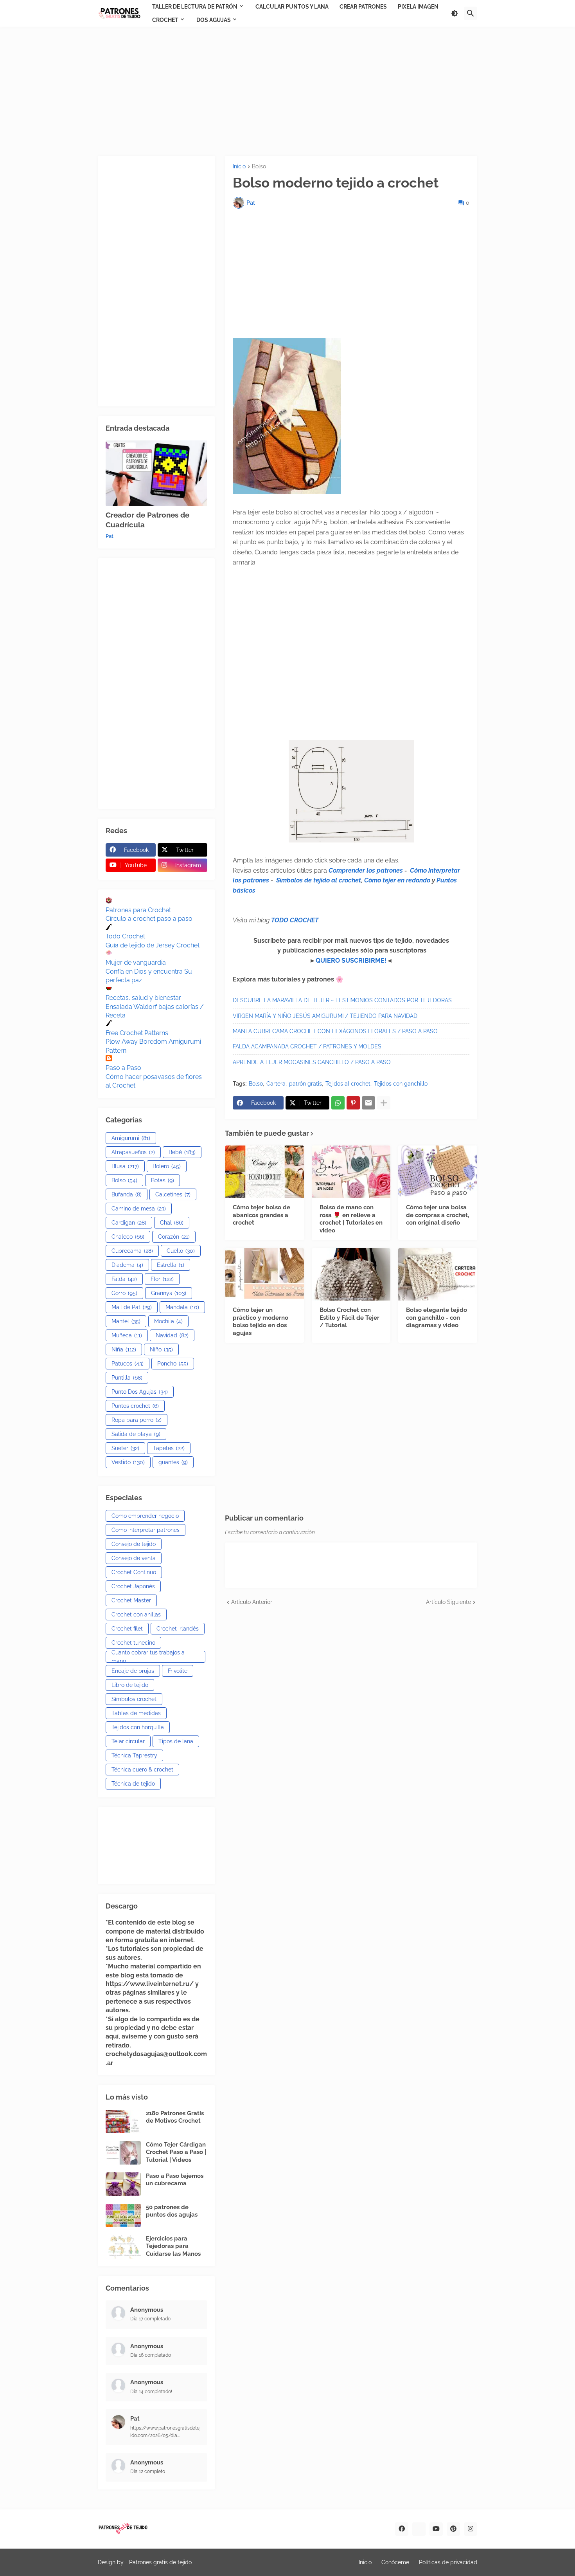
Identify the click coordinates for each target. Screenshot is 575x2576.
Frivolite (178, 1671)
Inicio (239, 167)
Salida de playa (136, 1434)
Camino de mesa (139, 1209)
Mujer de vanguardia (136, 962)
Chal (172, 1223)
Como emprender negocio (145, 1516)
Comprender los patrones (366, 870)
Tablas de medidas (136, 1713)
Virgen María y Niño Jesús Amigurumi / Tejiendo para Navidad (325, 1016)
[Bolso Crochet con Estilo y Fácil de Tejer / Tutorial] (351, 1274)
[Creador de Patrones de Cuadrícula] (156, 473)
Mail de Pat (132, 1307)
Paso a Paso (123, 1068)
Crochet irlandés (178, 1629)
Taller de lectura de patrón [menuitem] (195, 7)
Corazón (174, 1237)
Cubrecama (132, 1251)
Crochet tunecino (133, 1643)
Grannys (169, 1293)
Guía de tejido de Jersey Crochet (153, 945)
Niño (161, 1349)
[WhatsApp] (338, 1103)
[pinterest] (453, 2529)
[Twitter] (419, 2529)
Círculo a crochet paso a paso (149, 919)
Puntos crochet (135, 1406)
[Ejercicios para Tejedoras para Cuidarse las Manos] (123, 2247)
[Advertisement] (287, 91)
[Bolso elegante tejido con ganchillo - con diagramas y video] (438, 1274)
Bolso (259, 167)
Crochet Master (131, 1600)
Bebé (182, 1152)
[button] (455, 13)
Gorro (124, 1293)
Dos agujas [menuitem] (214, 20)
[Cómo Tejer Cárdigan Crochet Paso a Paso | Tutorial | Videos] (123, 2153)
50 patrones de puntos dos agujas (172, 2211)
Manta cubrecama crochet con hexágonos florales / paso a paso (335, 1031)
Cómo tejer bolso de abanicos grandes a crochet (261, 1215)
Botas (163, 1180)
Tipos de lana (176, 1741)
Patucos (128, 1364)
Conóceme (395, 2562)
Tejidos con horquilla (138, 1727)
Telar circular (128, 1741)
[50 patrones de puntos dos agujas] (123, 2215)
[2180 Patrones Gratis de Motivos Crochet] (123, 2121)
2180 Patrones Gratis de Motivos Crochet (175, 2117)
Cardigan (129, 1223)
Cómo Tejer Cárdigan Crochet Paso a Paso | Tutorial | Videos (176, 2152)
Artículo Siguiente (448, 1602)
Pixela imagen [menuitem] (418, 7)
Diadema (127, 1265)
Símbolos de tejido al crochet (319, 880)
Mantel (126, 1321)
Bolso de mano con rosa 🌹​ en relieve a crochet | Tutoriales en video (351, 1219)
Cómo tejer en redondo (397, 880)
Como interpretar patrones (146, 1530)
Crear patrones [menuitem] (363, 7)
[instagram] (471, 2529)
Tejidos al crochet (348, 1084)
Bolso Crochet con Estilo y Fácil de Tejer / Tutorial (349, 1318)
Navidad (172, 1335)
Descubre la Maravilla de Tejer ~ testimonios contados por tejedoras (342, 1000)
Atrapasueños (133, 1152)
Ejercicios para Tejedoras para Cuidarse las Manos (173, 2246)
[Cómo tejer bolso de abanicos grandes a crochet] (264, 1172)
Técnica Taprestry (134, 1755)
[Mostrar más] (384, 1103)
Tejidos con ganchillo (401, 1084)
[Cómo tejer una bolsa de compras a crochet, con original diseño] (438, 1172)
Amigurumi (131, 1138)
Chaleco (128, 1237)
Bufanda (127, 1194)
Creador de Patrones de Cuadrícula (147, 520)
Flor (162, 1279)
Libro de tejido (130, 1685)
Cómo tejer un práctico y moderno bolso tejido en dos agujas (261, 1321)
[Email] (368, 1103)
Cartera (276, 1084)
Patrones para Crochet (138, 910)
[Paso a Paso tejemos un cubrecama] (123, 2184)
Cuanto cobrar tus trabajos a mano (148, 1657)
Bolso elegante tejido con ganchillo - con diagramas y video (437, 1318)
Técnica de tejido (133, 1784)
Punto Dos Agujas (140, 1392)
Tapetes (169, 1448)
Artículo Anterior (252, 1602)
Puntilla (127, 1378)
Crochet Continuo (134, 1572)
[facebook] (402, 2529)
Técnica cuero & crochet (142, 1770)
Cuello (181, 1251)
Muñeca (127, 1335)
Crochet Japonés (133, 1586)
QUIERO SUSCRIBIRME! (351, 961)
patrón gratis (305, 1084)
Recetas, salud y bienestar (143, 998)
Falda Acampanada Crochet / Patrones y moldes (307, 1046)
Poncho (173, 1364)
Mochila (168, 1321)
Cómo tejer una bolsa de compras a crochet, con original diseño (438, 1215)
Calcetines (173, 1194)
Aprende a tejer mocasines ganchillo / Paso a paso (312, 1062)
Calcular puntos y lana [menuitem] (292, 7)
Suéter (125, 1448)
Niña (124, 1349)
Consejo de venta (134, 1558)
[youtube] (436, 2529)
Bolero (167, 1166)
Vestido (128, 1462)
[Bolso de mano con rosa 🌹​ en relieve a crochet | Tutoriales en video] (351, 1172)
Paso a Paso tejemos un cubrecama (175, 2180)
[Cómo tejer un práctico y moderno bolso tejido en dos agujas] (264, 1274)
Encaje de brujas (133, 1671)
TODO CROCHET (295, 920)
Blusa (125, 1166)
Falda (124, 1279)
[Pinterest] (353, 1103)
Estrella (171, 1265)
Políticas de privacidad (448, 2562)
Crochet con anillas (136, 1615)
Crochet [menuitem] (165, 20)
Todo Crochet (125, 936)
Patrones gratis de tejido (160, 2562)
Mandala (182, 1307)
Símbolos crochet (134, 1699)
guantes (173, 1462)
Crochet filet (127, 1629)
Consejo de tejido (134, 1544)
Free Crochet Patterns (137, 1033)
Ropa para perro (137, 1420)
